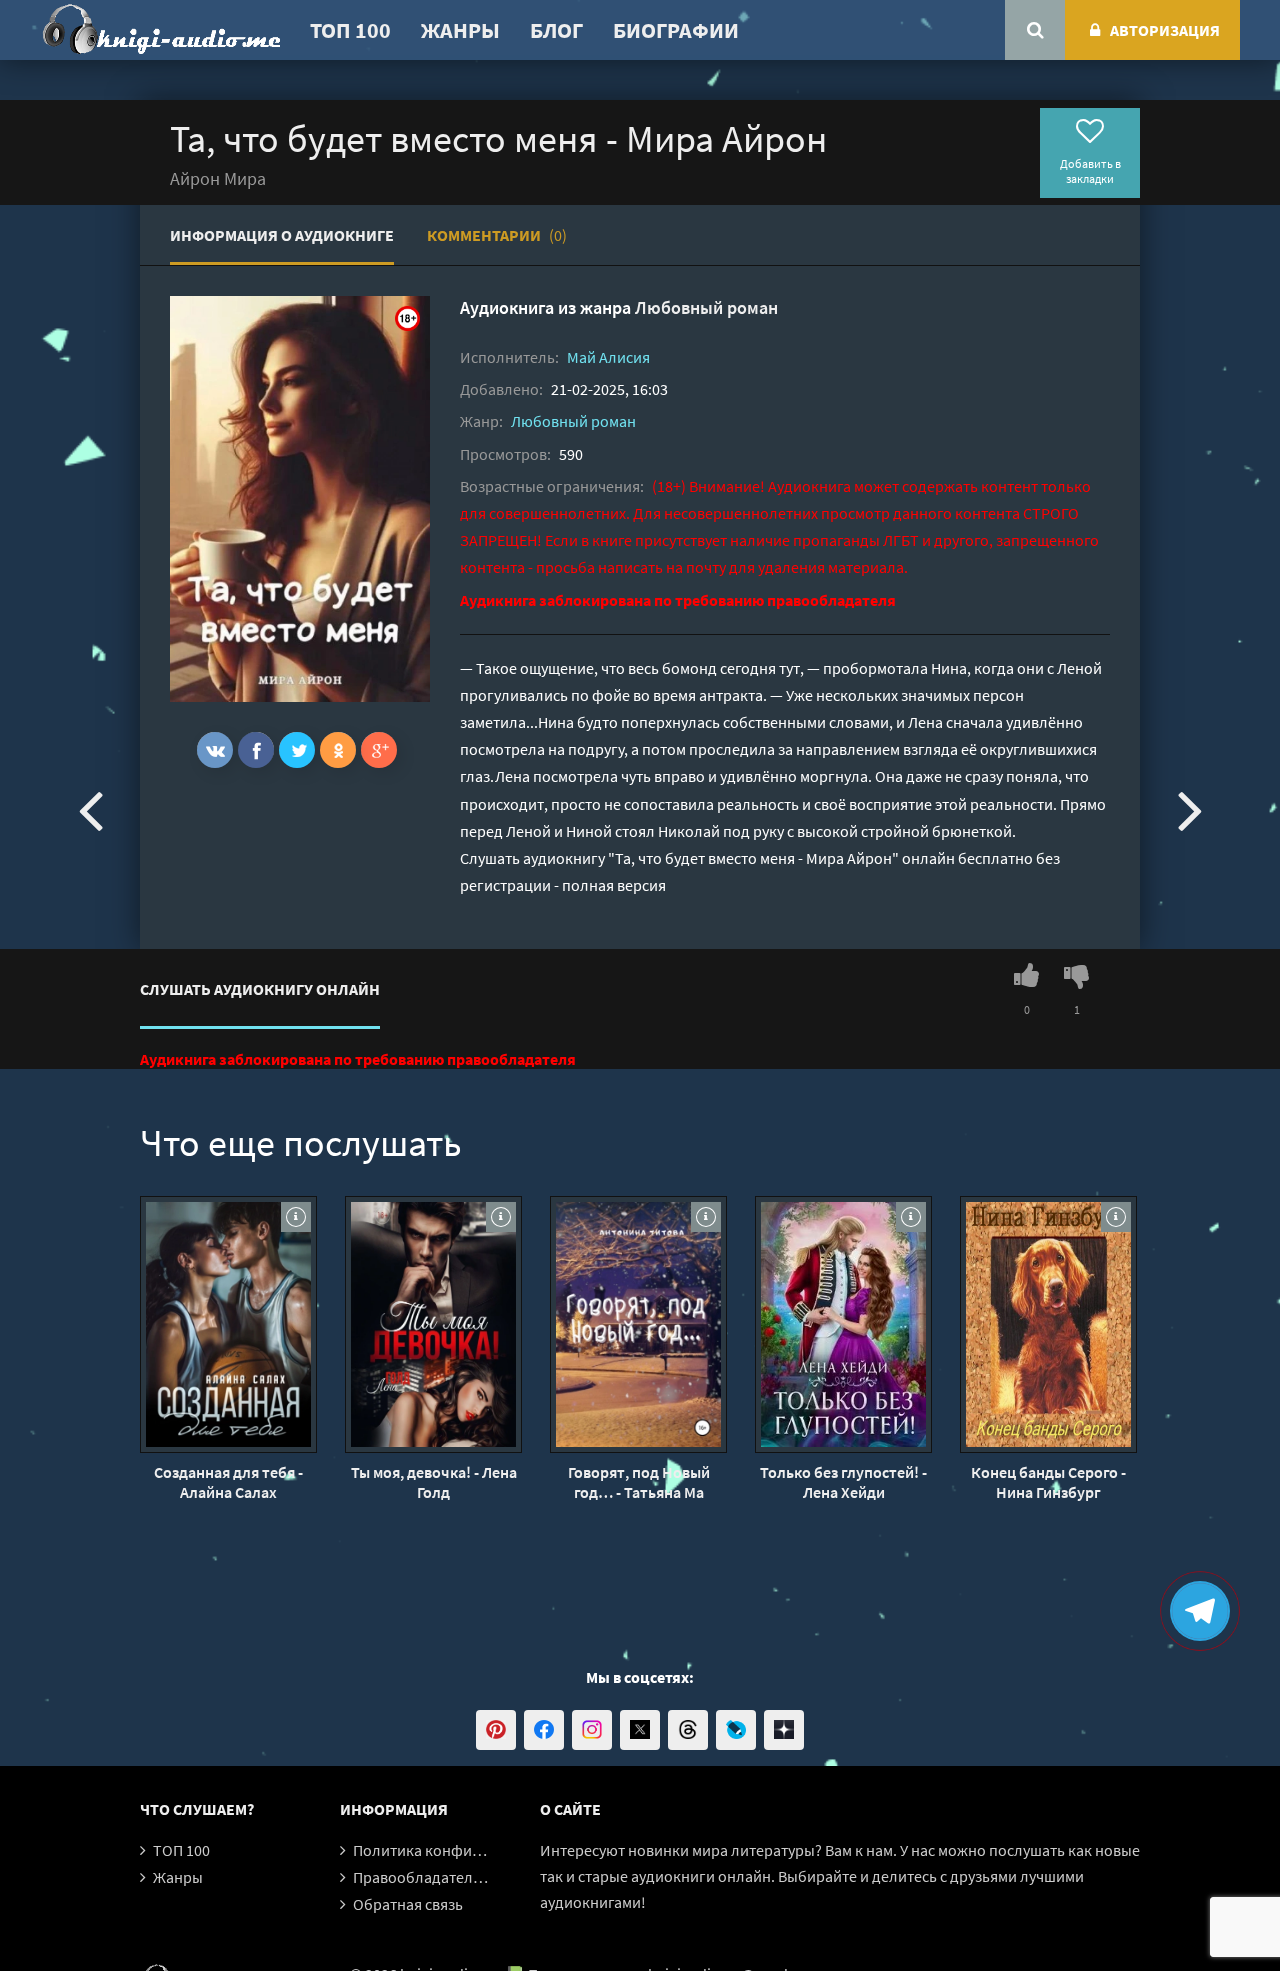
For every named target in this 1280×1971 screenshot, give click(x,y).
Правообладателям (422, 1877)
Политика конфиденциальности (467, 1850)
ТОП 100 (350, 30)
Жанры (460, 30)
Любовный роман (706, 307)
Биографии (676, 30)
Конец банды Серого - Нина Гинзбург (1048, 1482)
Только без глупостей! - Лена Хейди (843, 1482)
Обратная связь (408, 1904)
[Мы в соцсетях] (496, 1730)
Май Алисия (608, 357)
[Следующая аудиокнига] (1190, 809)
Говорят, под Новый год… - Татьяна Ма (639, 1482)
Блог (556, 30)
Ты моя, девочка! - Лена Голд (434, 1482)
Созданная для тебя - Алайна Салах (228, 1482)
